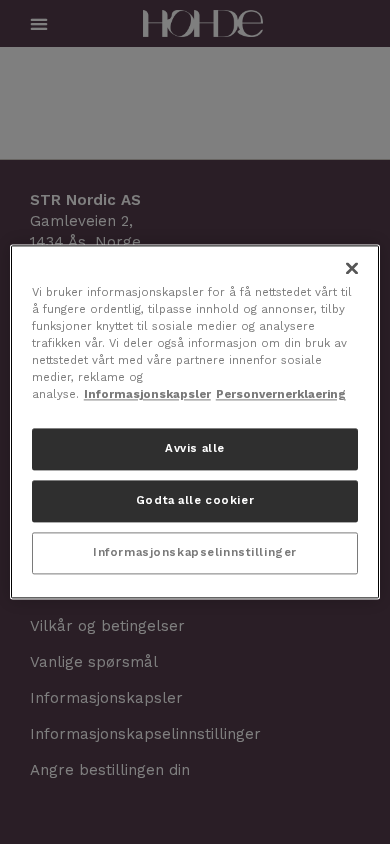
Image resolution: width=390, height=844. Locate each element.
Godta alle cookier (195, 501)
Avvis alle (195, 449)
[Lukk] (352, 268)
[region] (195, 421)
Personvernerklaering (281, 395)
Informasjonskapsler (147, 395)
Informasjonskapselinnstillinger (195, 553)
